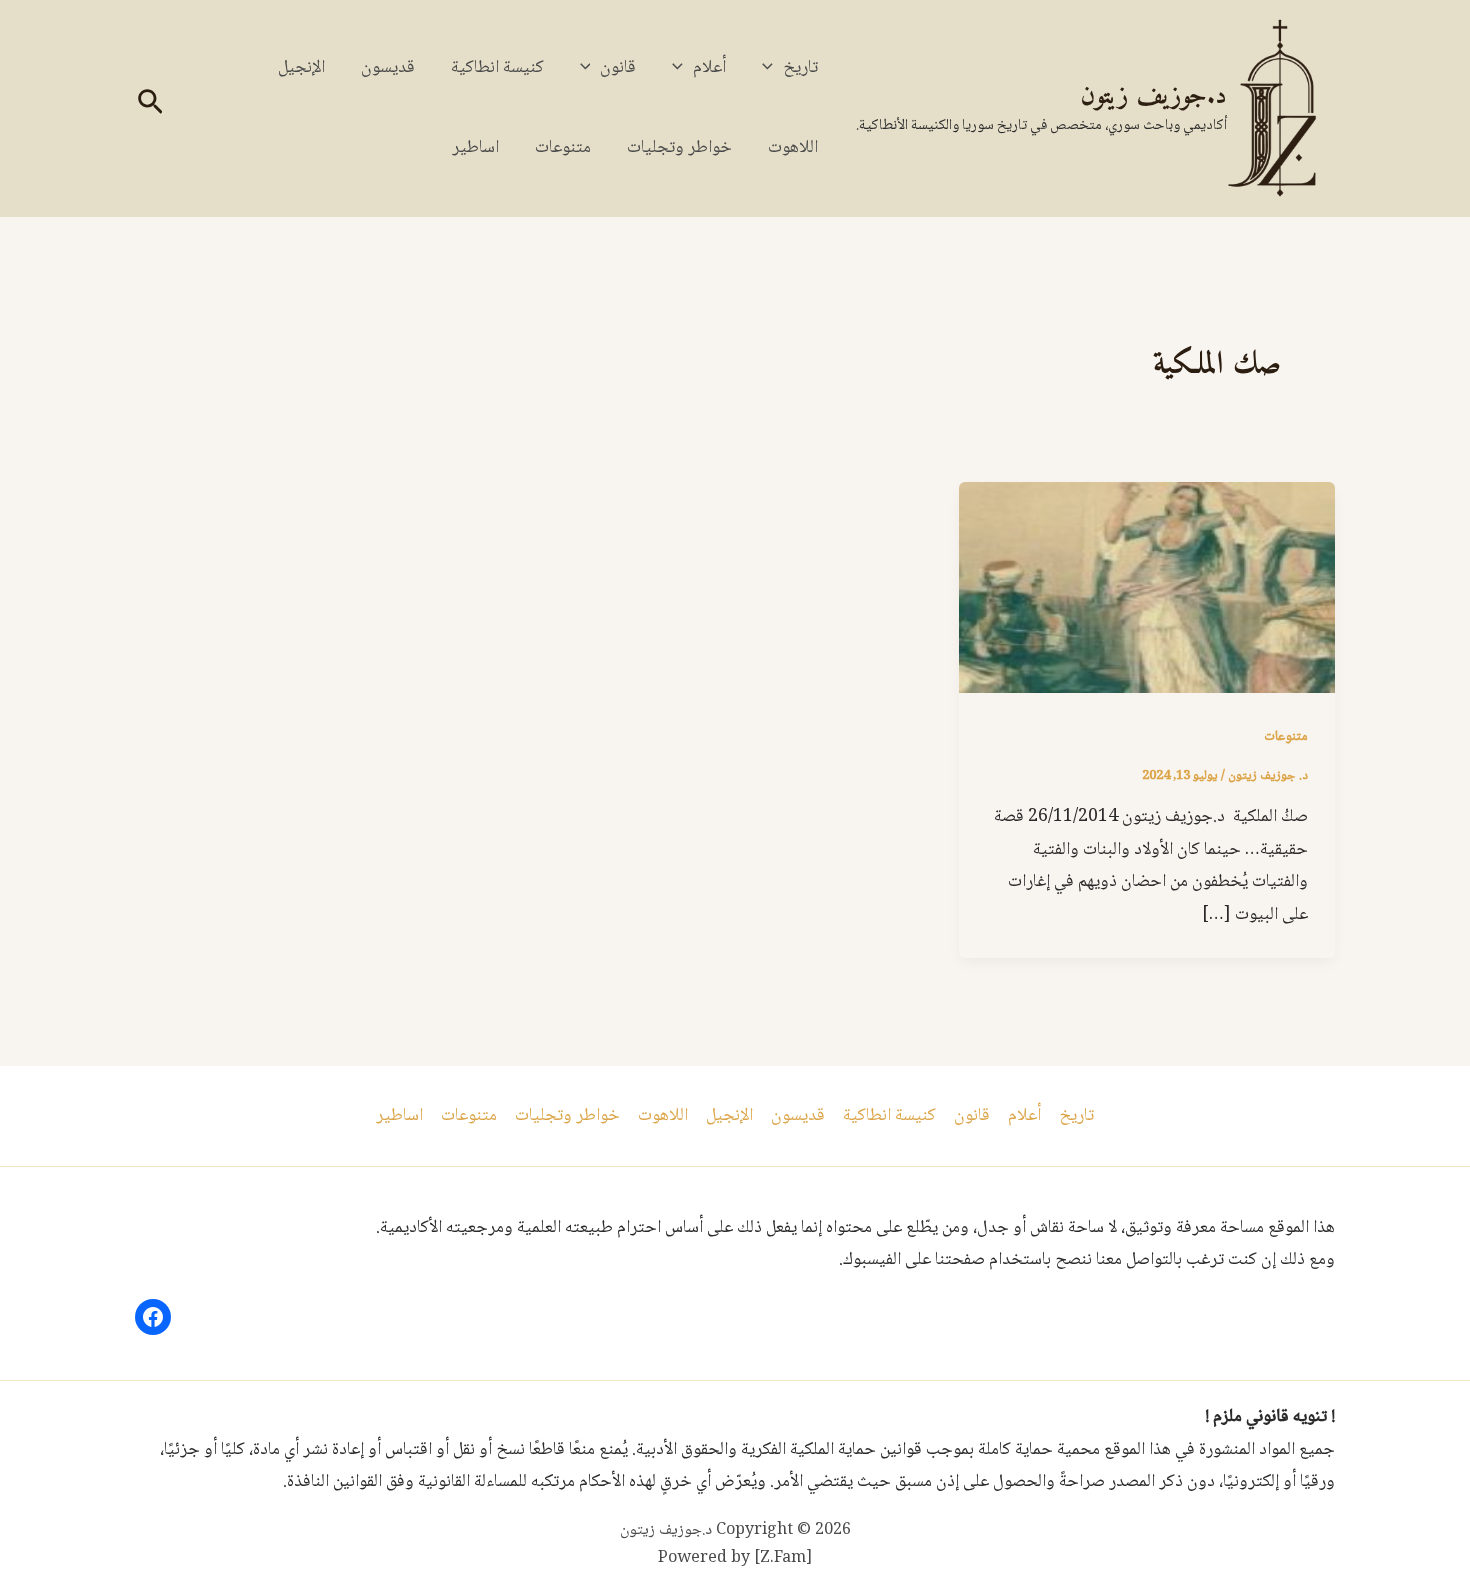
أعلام (709, 68)
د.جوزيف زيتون (1153, 96)
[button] (772, 68)
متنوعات (563, 148)
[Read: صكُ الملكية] (1147, 589)
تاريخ (800, 68)
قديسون (388, 68)
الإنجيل (301, 68)
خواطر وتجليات (679, 148)
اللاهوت (793, 148)
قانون (618, 68)
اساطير (475, 148)
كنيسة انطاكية (497, 68)
